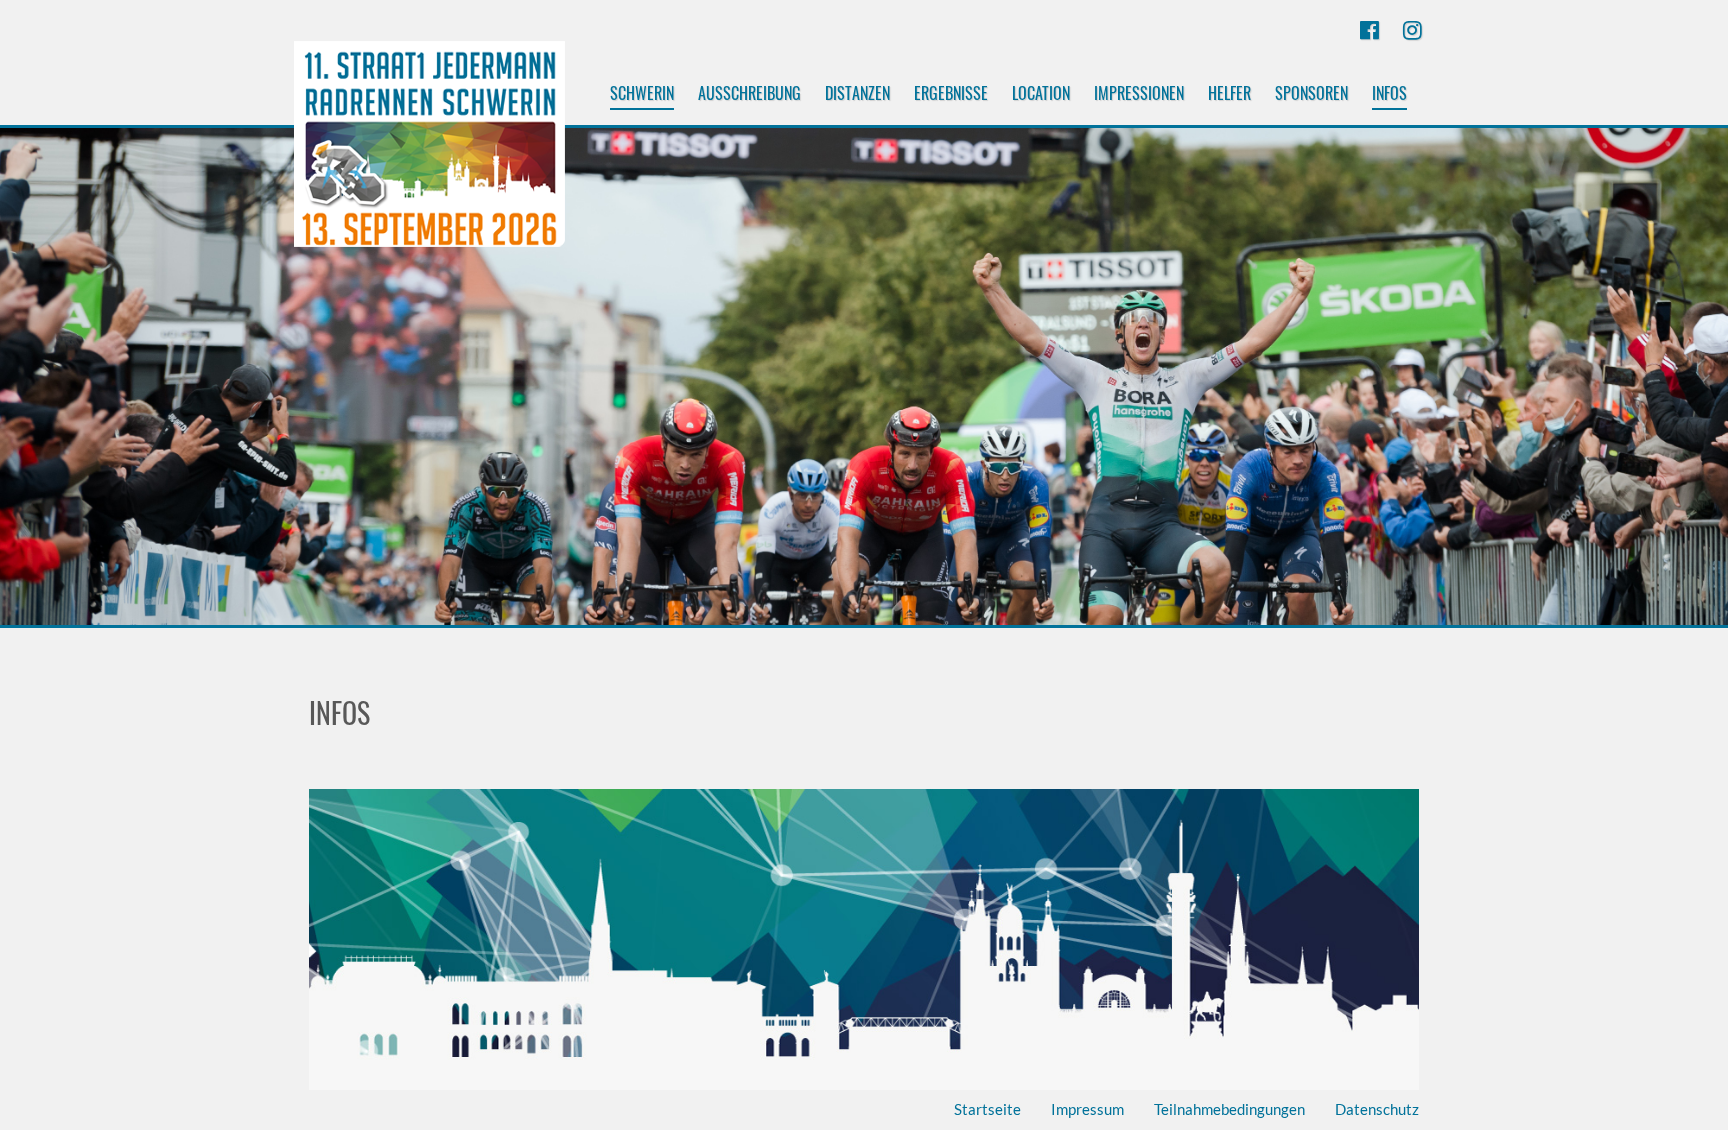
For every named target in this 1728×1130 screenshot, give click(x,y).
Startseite (987, 1109)
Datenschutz (1377, 1109)
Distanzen (857, 93)
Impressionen (1139, 93)
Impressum (1087, 1109)
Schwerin (642, 93)
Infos (1389, 93)
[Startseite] (429, 153)
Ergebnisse (951, 93)
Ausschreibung (749, 93)
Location (1041, 93)
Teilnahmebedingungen (1229, 1109)
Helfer (1229, 93)
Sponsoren (1311, 93)
